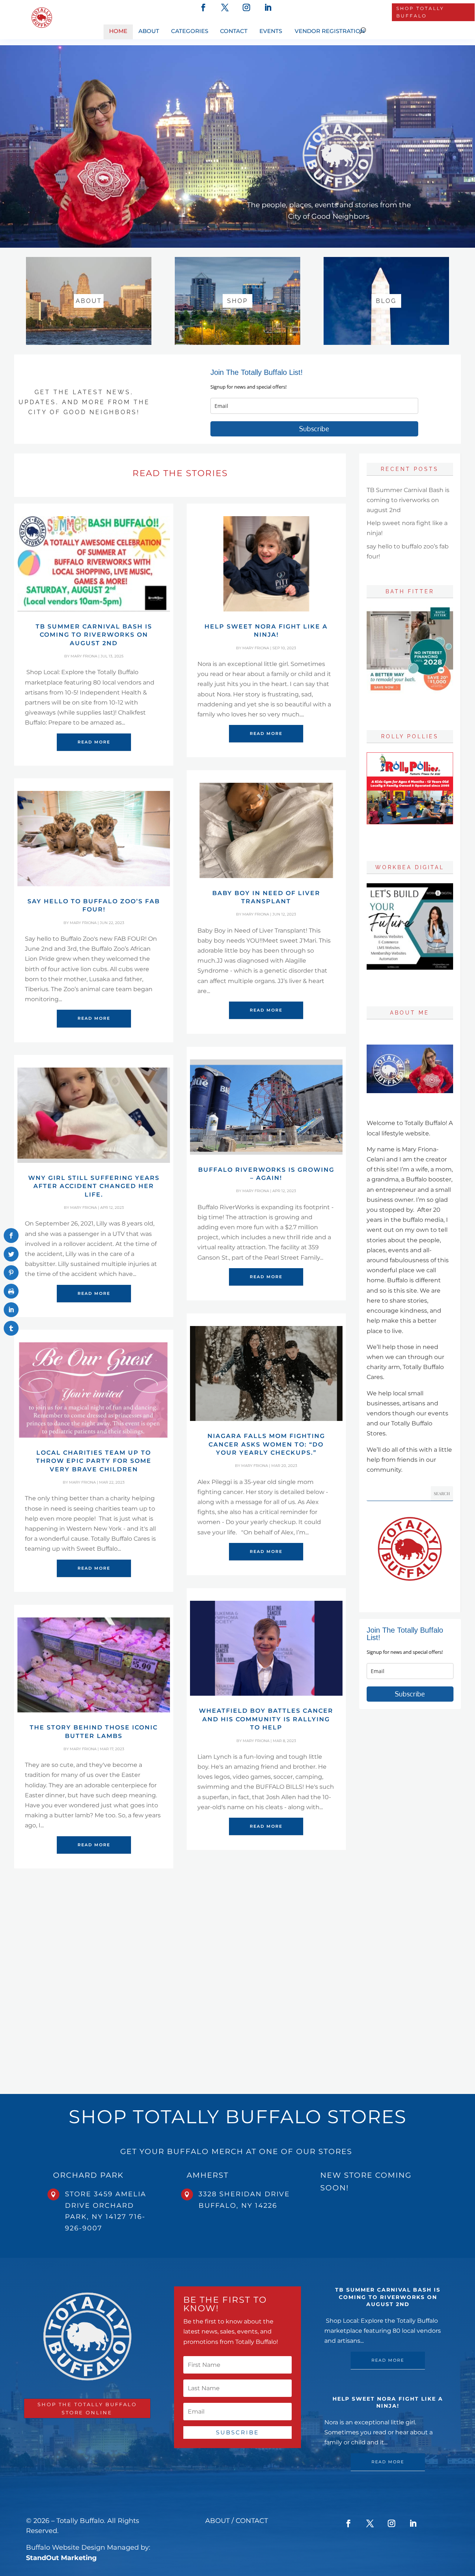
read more (94, 742)
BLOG (386, 301)
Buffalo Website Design (65, 2547)
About (149, 31)
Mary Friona (84, 656)
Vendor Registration (330, 31)
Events (271, 31)
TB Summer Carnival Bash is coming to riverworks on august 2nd (94, 635)
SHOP (237, 301)
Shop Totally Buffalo (420, 12)
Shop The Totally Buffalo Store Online (87, 2408)
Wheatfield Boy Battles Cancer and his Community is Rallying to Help (266, 1719)
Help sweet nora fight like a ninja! (388, 2402)
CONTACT (253, 2521)
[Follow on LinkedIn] (268, 7)
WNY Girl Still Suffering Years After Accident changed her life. (94, 1186)
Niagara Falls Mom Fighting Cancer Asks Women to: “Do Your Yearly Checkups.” (266, 1444)
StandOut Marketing (61, 2558)
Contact (234, 31)
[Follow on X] (225, 7)
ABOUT (89, 301)
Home (118, 31)
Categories (190, 31)
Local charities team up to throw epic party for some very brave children (94, 1461)
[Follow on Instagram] (246, 7)
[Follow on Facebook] (203, 7)
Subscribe (314, 429)
